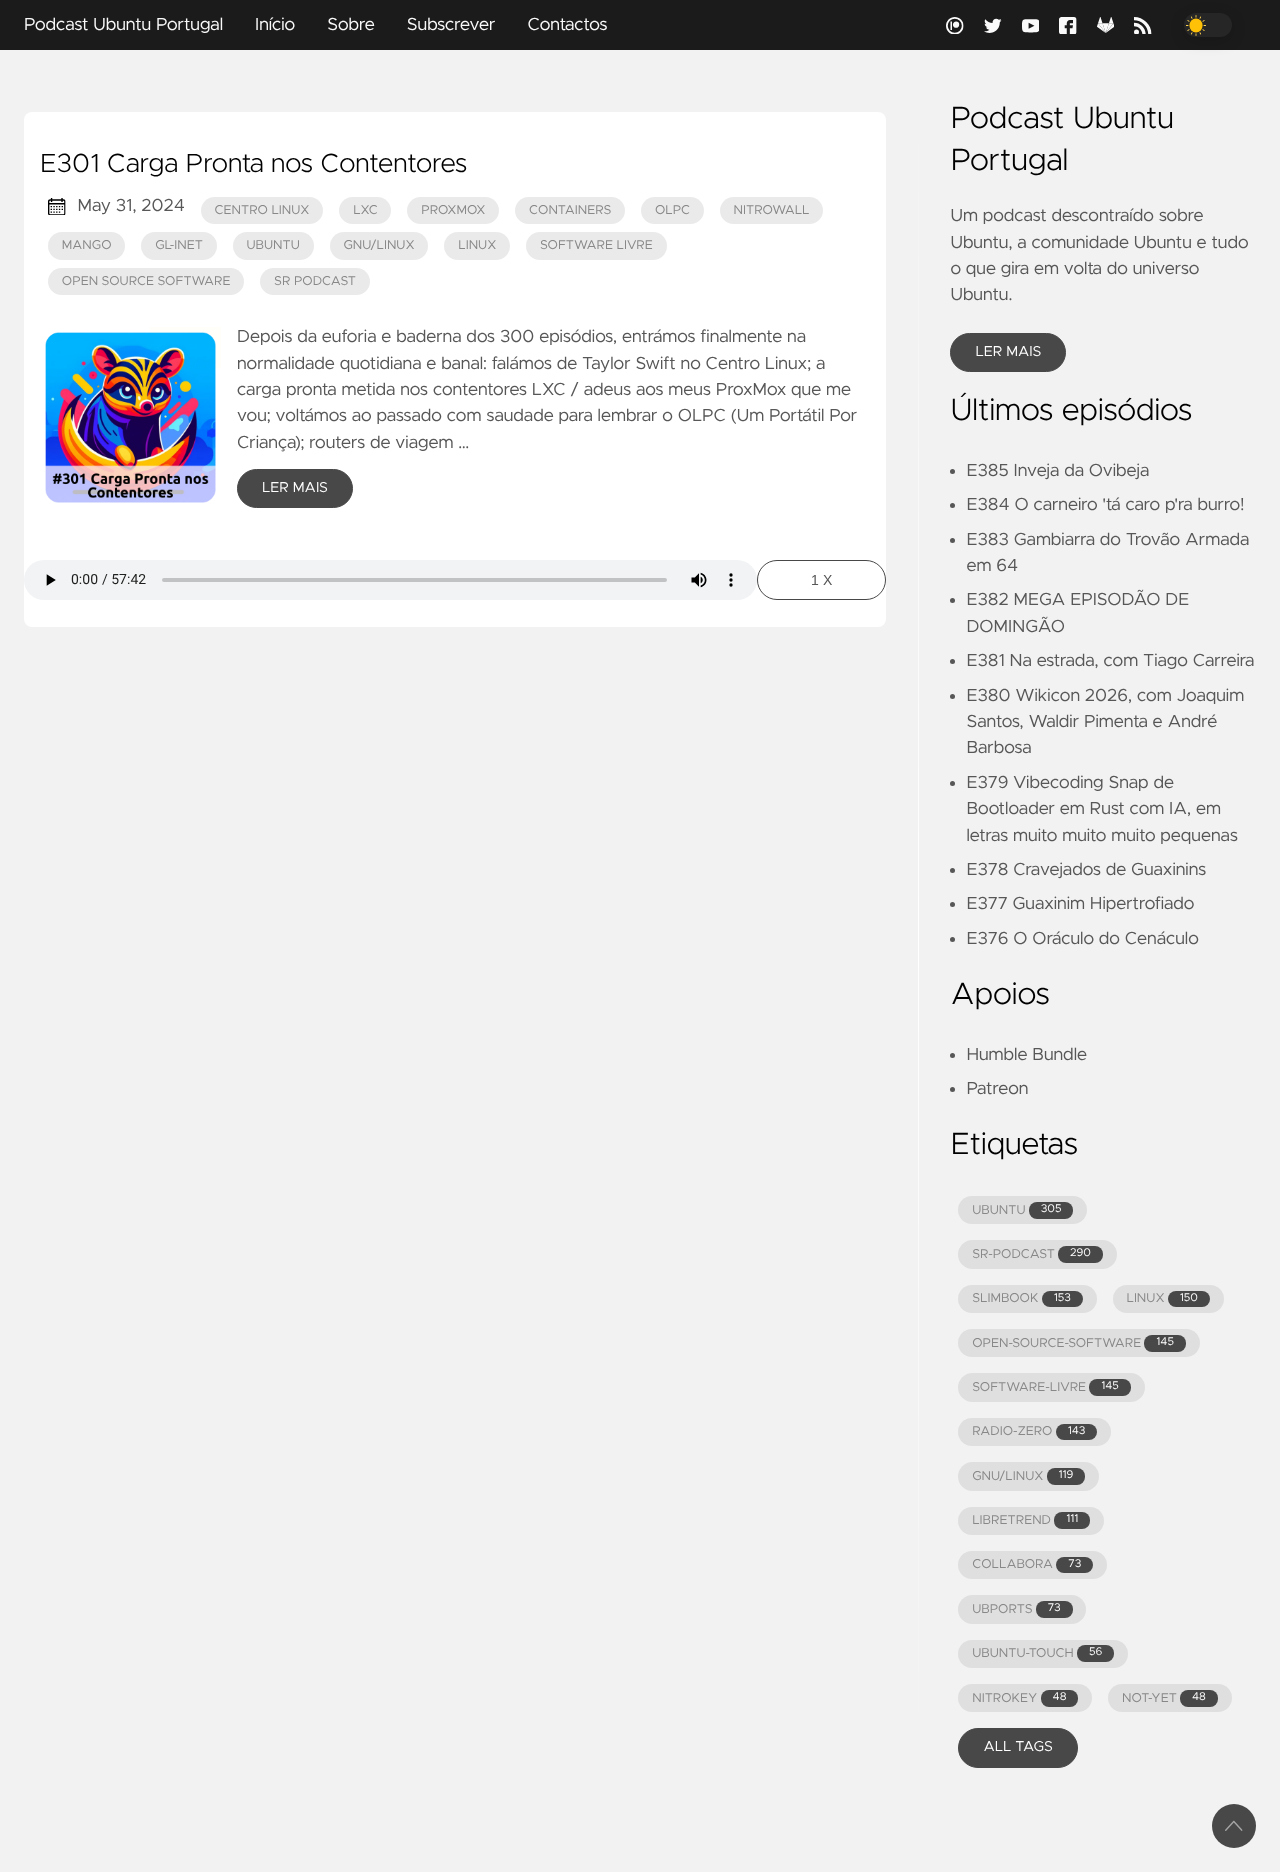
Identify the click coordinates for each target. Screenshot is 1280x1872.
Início (275, 25)
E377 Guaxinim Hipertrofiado (1080, 904)
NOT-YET (1164, 1698)
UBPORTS (1016, 1609)
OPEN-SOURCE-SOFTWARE (1073, 1343)
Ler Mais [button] (1008, 352)
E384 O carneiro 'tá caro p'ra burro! (1105, 505)
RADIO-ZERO (1028, 1431)
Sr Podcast (315, 281)
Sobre (351, 25)
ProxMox (453, 210)
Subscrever (451, 25)
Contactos (567, 25)
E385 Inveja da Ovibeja (1057, 471)
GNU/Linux (378, 245)
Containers (570, 210)
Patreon (997, 1089)
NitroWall (772, 210)
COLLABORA (1026, 1564)
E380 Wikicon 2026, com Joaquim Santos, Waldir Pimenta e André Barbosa (1105, 722)
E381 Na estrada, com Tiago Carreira (1110, 661)
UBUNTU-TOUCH (1037, 1653)
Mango (87, 245)
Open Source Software (146, 281)
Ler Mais (295, 488)
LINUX (1161, 1298)
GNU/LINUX (1022, 1476)
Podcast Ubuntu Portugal (123, 25)
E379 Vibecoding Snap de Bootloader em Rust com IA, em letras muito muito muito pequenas (1101, 809)
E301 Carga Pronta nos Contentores (253, 165)
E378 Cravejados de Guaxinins (1086, 870)
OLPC (672, 210)
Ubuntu (272, 245)
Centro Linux (262, 210)
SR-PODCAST (1031, 1254)
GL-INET (179, 245)
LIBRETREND (1025, 1520)
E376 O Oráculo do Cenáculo (1082, 939)
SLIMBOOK (1021, 1298)
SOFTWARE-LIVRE (1045, 1387)
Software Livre (596, 245)
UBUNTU (1016, 1210)
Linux (477, 245)
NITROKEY (1019, 1698)
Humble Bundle (1026, 1055)
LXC (365, 210)
